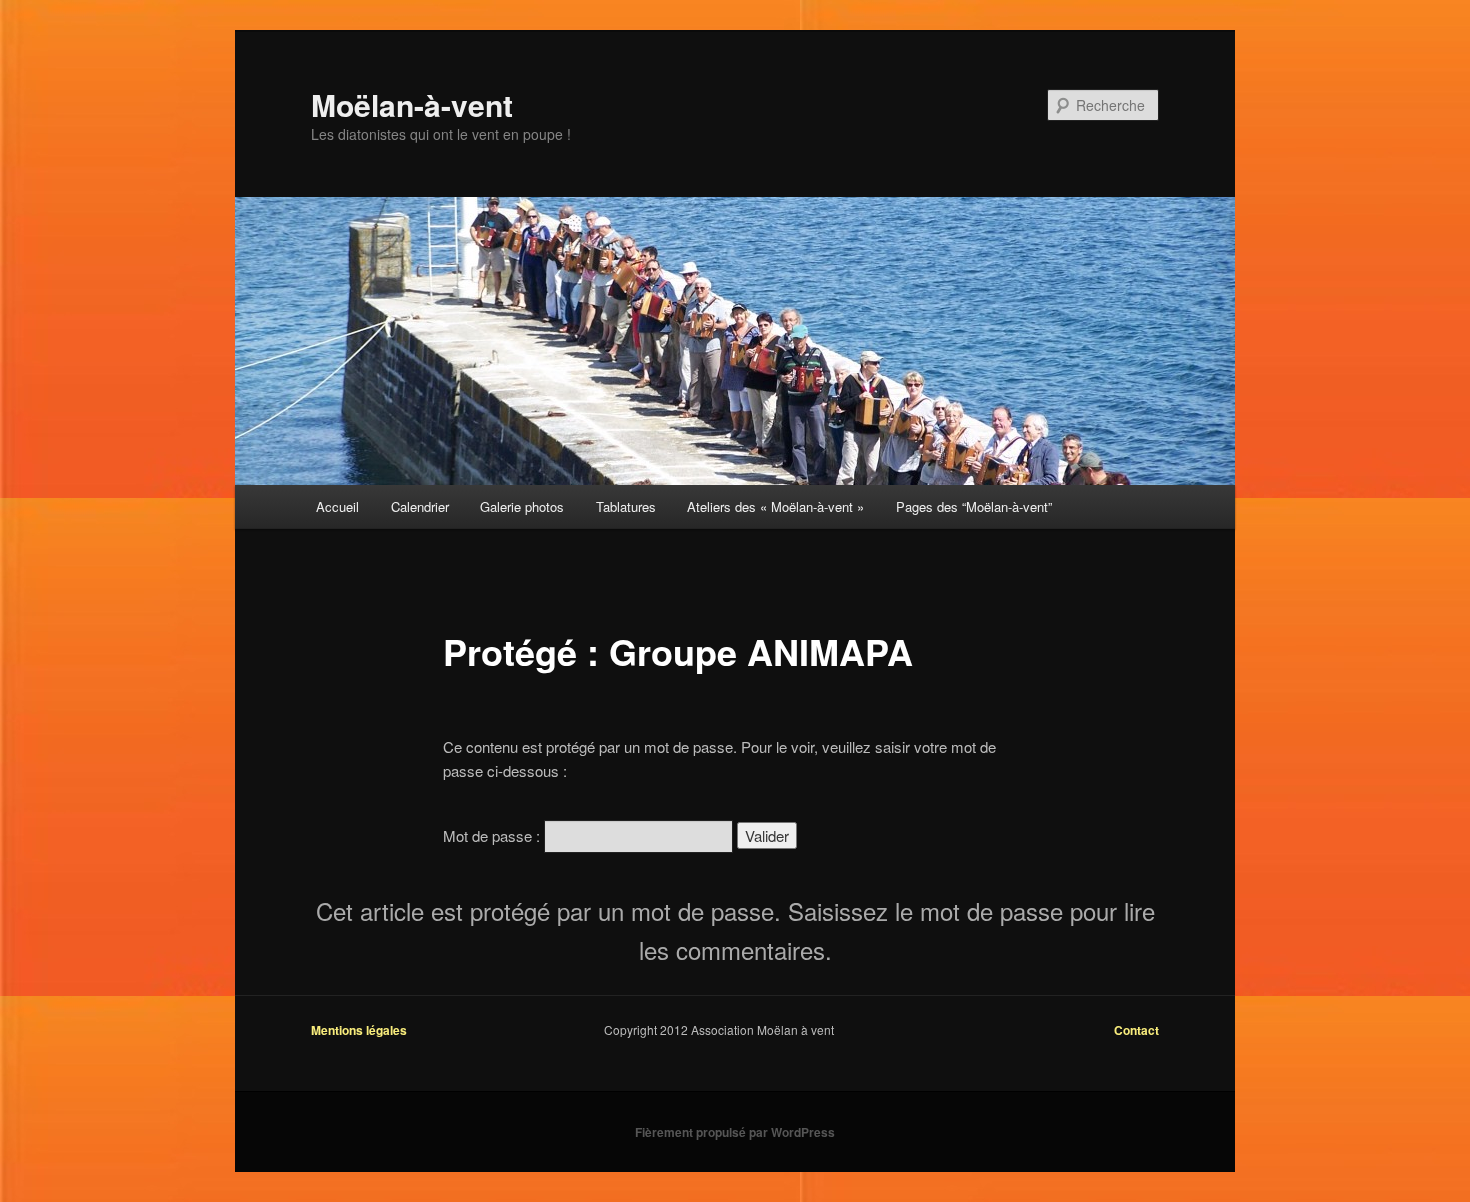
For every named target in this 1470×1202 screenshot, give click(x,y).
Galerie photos (522, 506)
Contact (1136, 1030)
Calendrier (420, 506)
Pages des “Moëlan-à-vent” (974, 506)
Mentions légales (359, 1030)
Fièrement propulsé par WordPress (735, 1132)
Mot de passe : (493, 835)
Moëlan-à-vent (412, 104)
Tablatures (626, 506)
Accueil (337, 506)
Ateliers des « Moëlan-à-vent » (775, 506)
